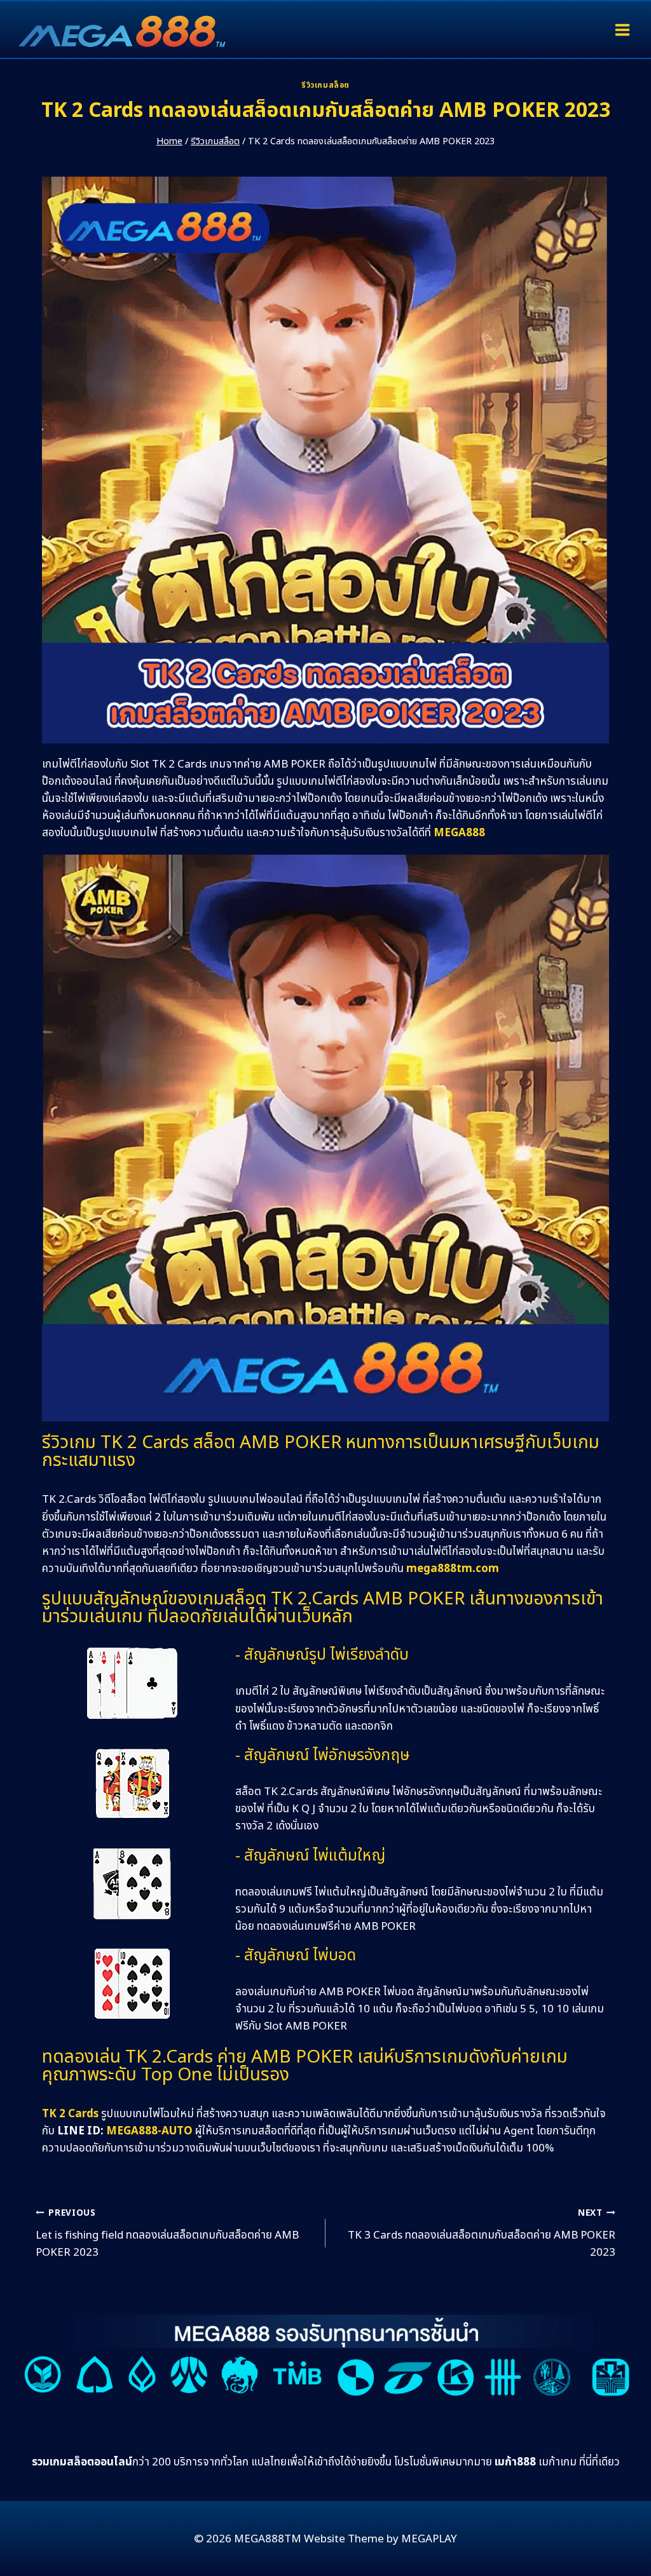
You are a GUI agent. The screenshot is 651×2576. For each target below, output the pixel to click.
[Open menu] (622, 30)
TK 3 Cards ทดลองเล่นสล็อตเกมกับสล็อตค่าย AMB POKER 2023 (482, 2234)
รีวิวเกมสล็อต (325, 85)
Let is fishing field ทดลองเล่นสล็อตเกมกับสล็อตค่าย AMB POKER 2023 (167, 2234)
